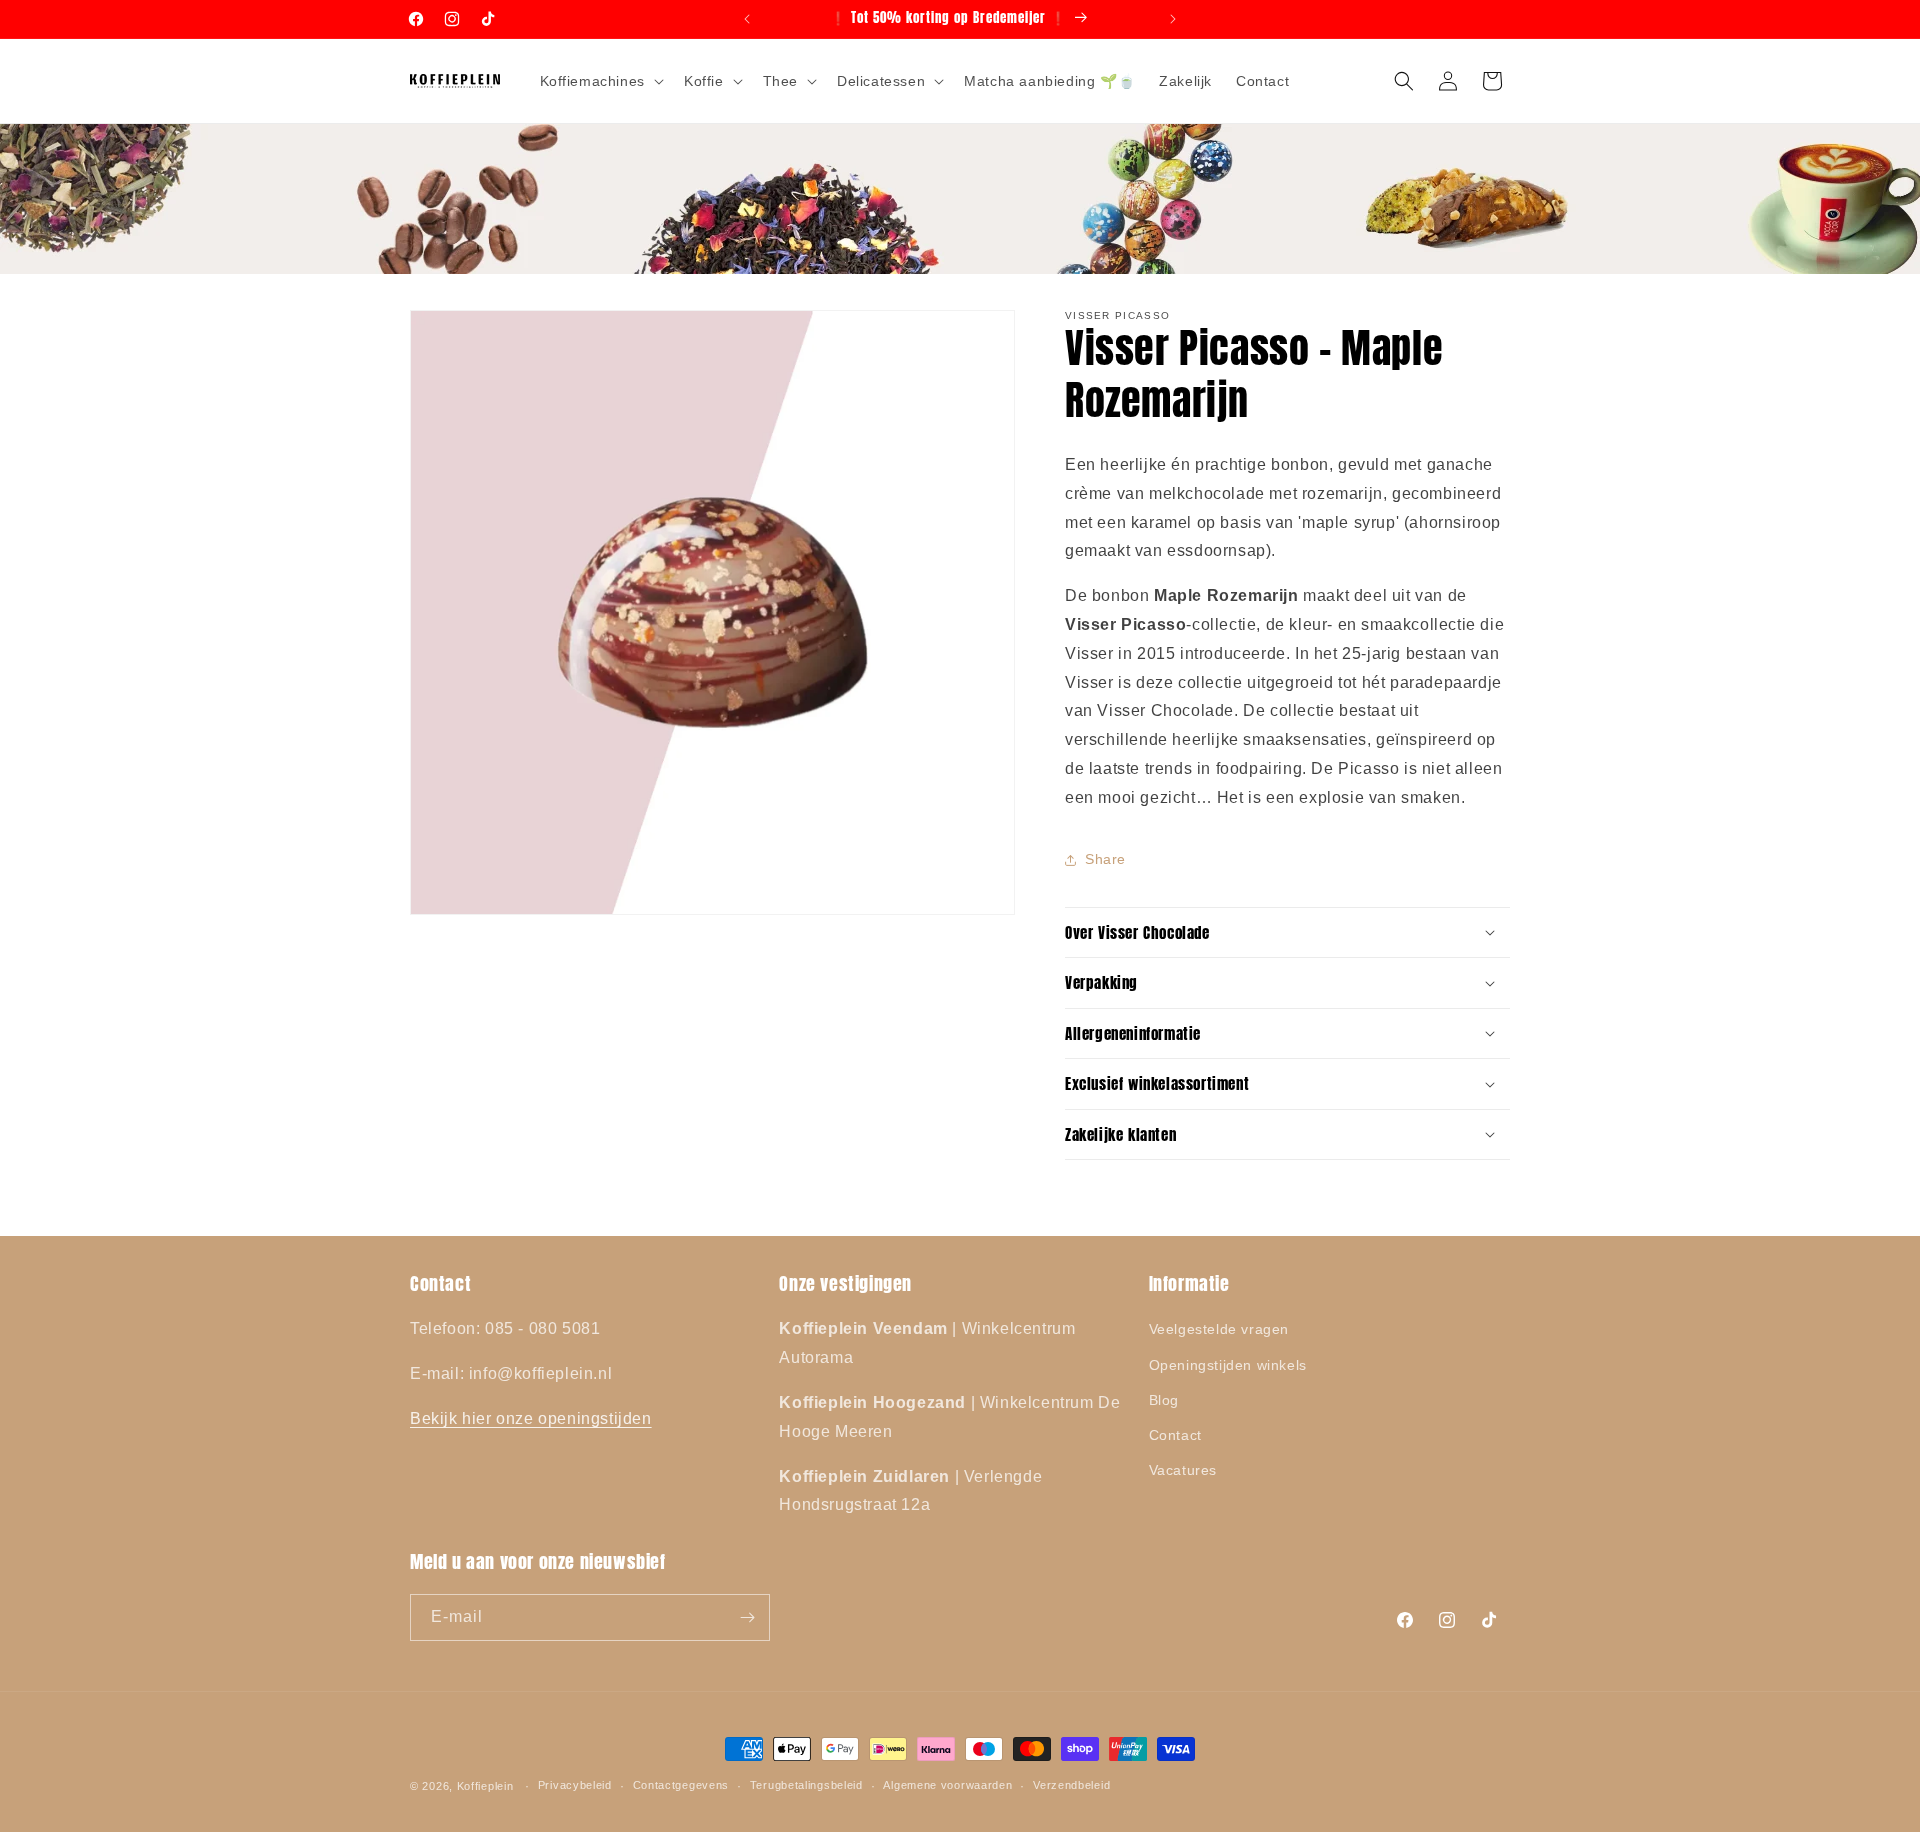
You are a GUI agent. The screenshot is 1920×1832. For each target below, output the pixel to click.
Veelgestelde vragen (1219, 1329)
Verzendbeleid (1071, 1785)
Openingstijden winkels (1228, 1365)
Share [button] (1105, 859)
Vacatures (1183, 1470)
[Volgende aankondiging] (1173, 19)
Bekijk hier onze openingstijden (531, 1418)
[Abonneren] (747, 1617)
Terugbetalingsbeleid (806, 1785)
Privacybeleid (575, 1785)
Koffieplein (485, 1786)
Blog (1164, 1400)
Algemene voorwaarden (947, 1785)
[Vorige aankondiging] (747, 19)
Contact (1175, 1435)
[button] (600, 81)
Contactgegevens (681, 1785)
